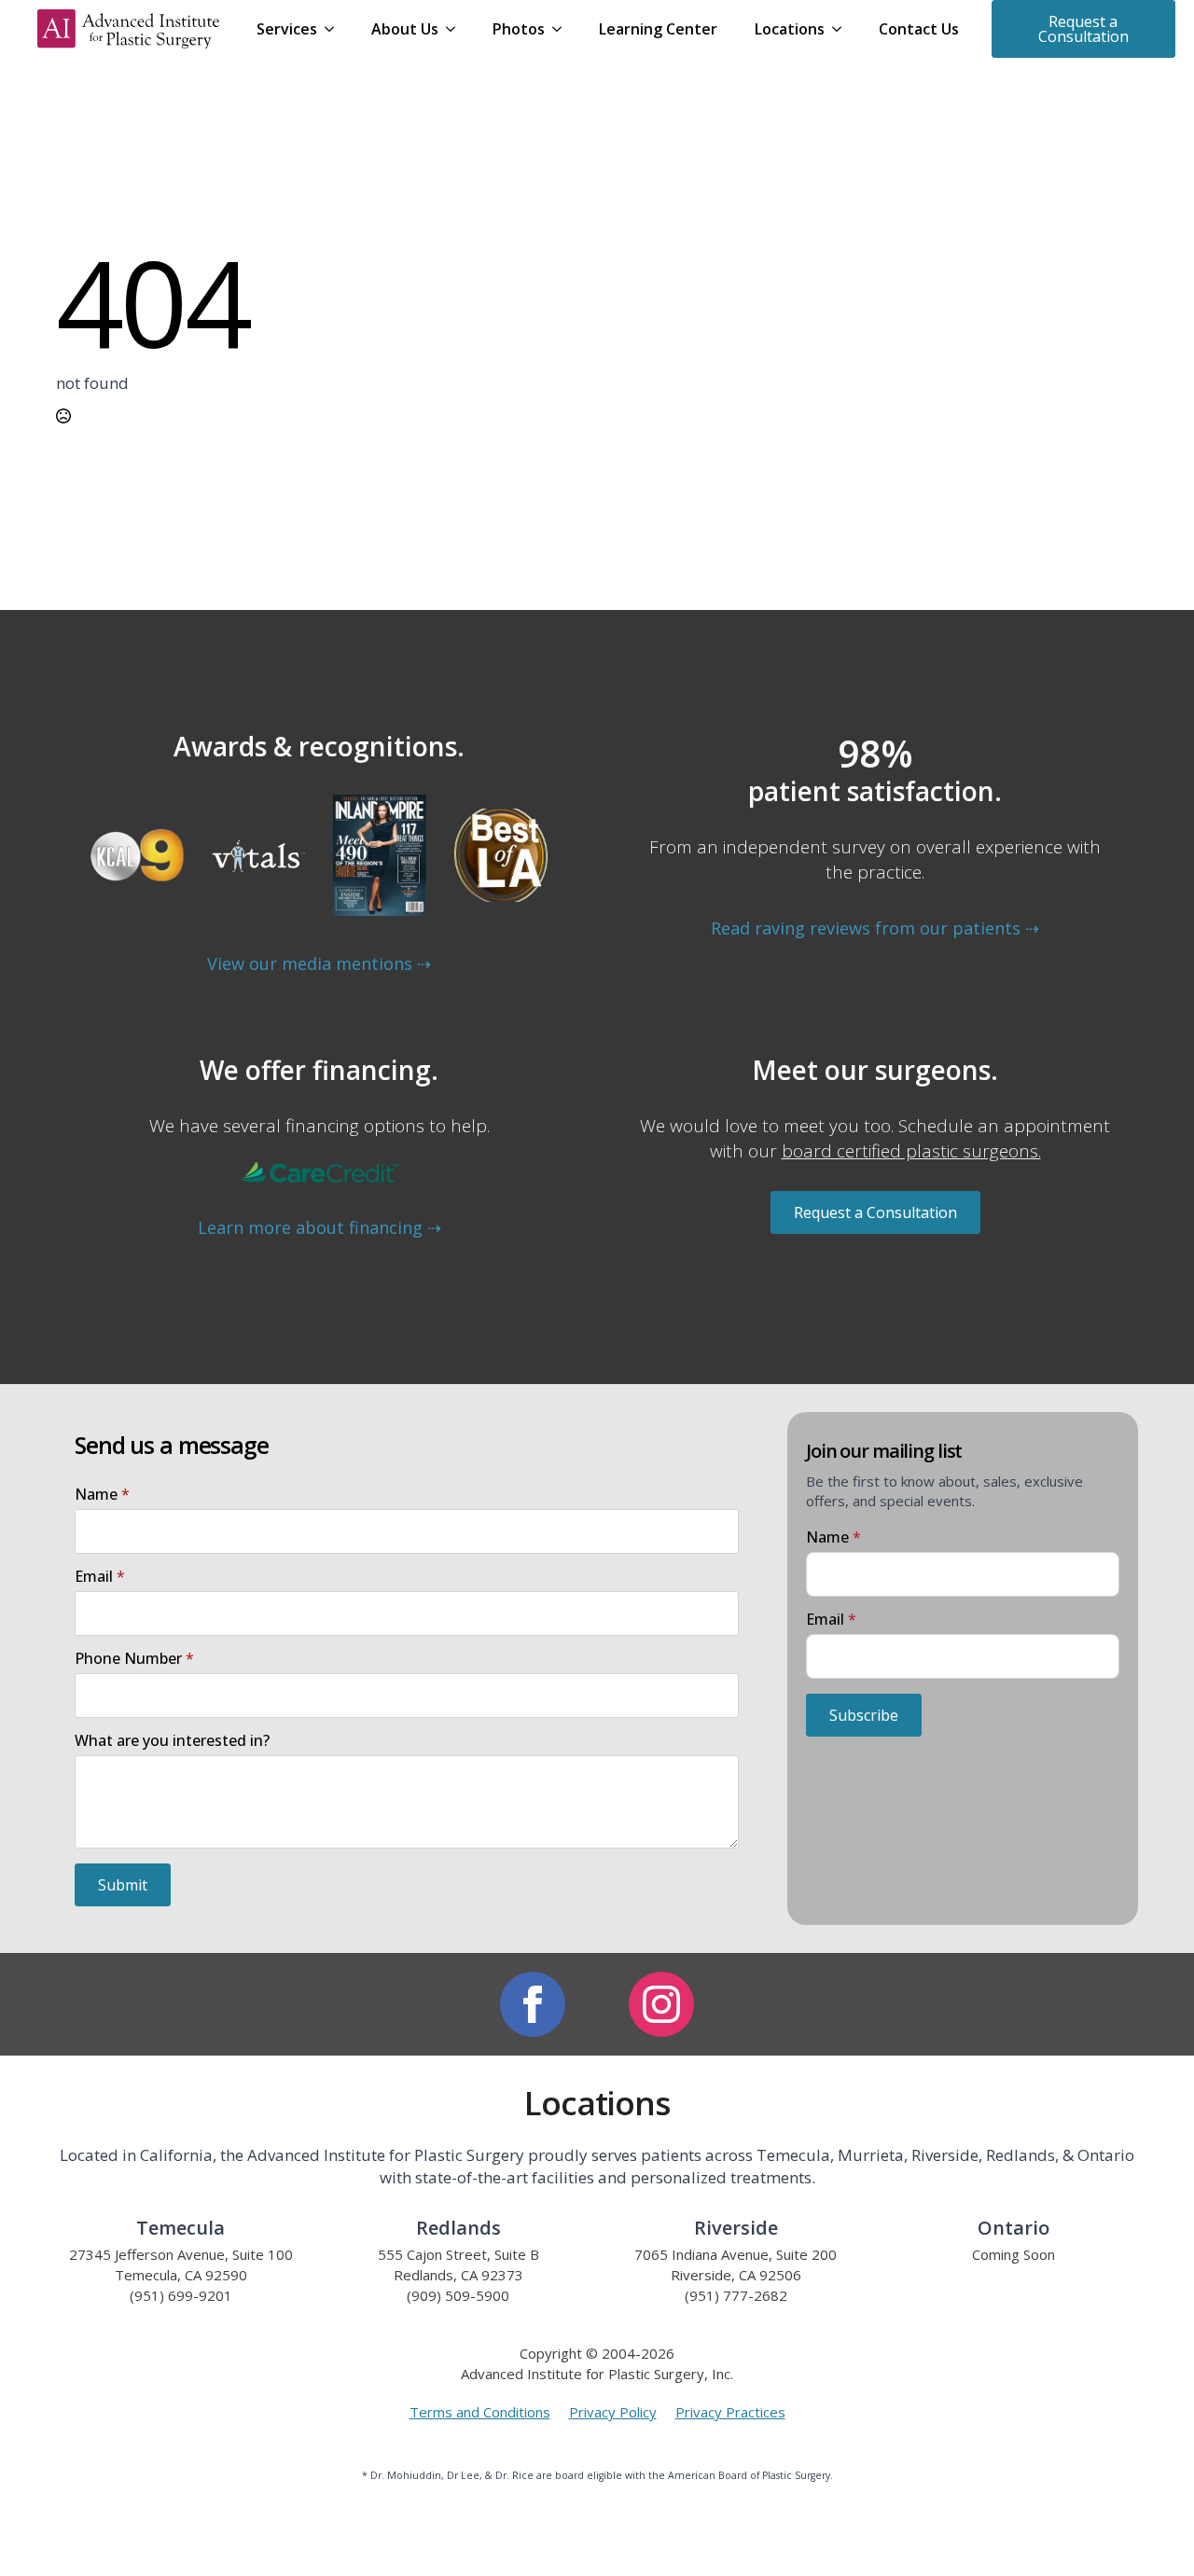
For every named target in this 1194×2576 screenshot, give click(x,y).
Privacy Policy (613, 2412)
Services (287, 29)
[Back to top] (1161, 2543)
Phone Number (134, 1658)
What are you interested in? (172, 1740)
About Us (405, 29)
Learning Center (658, 29)
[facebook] (533, 2004)
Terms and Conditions (480, 2412)
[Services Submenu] (335, 29)
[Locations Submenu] (842, 29)
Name (102, 1494)
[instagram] (661, 2004)
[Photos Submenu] (562, 29)
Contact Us (919, 29)
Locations (790, 29)
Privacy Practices (730, 2412)
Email (100, 1576)
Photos (519, 29)
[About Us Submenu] (456, 29)
